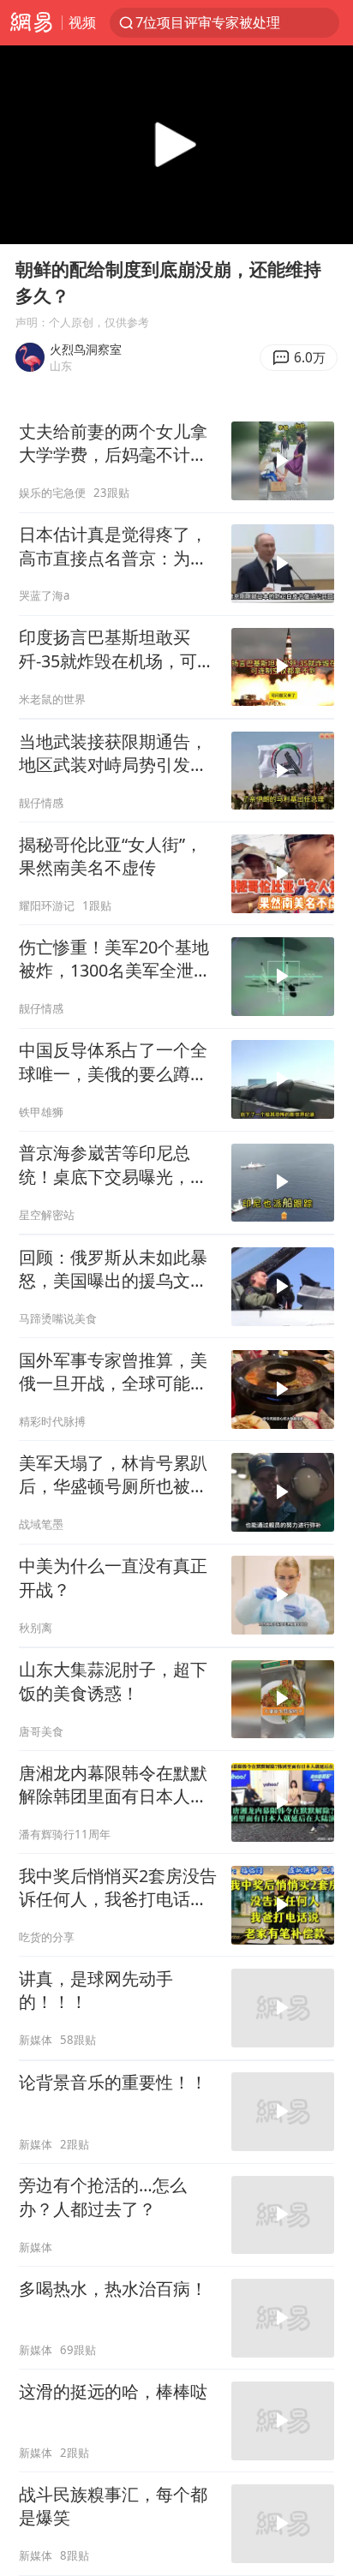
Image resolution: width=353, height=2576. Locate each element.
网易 (31, 23)
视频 (82, 22)
